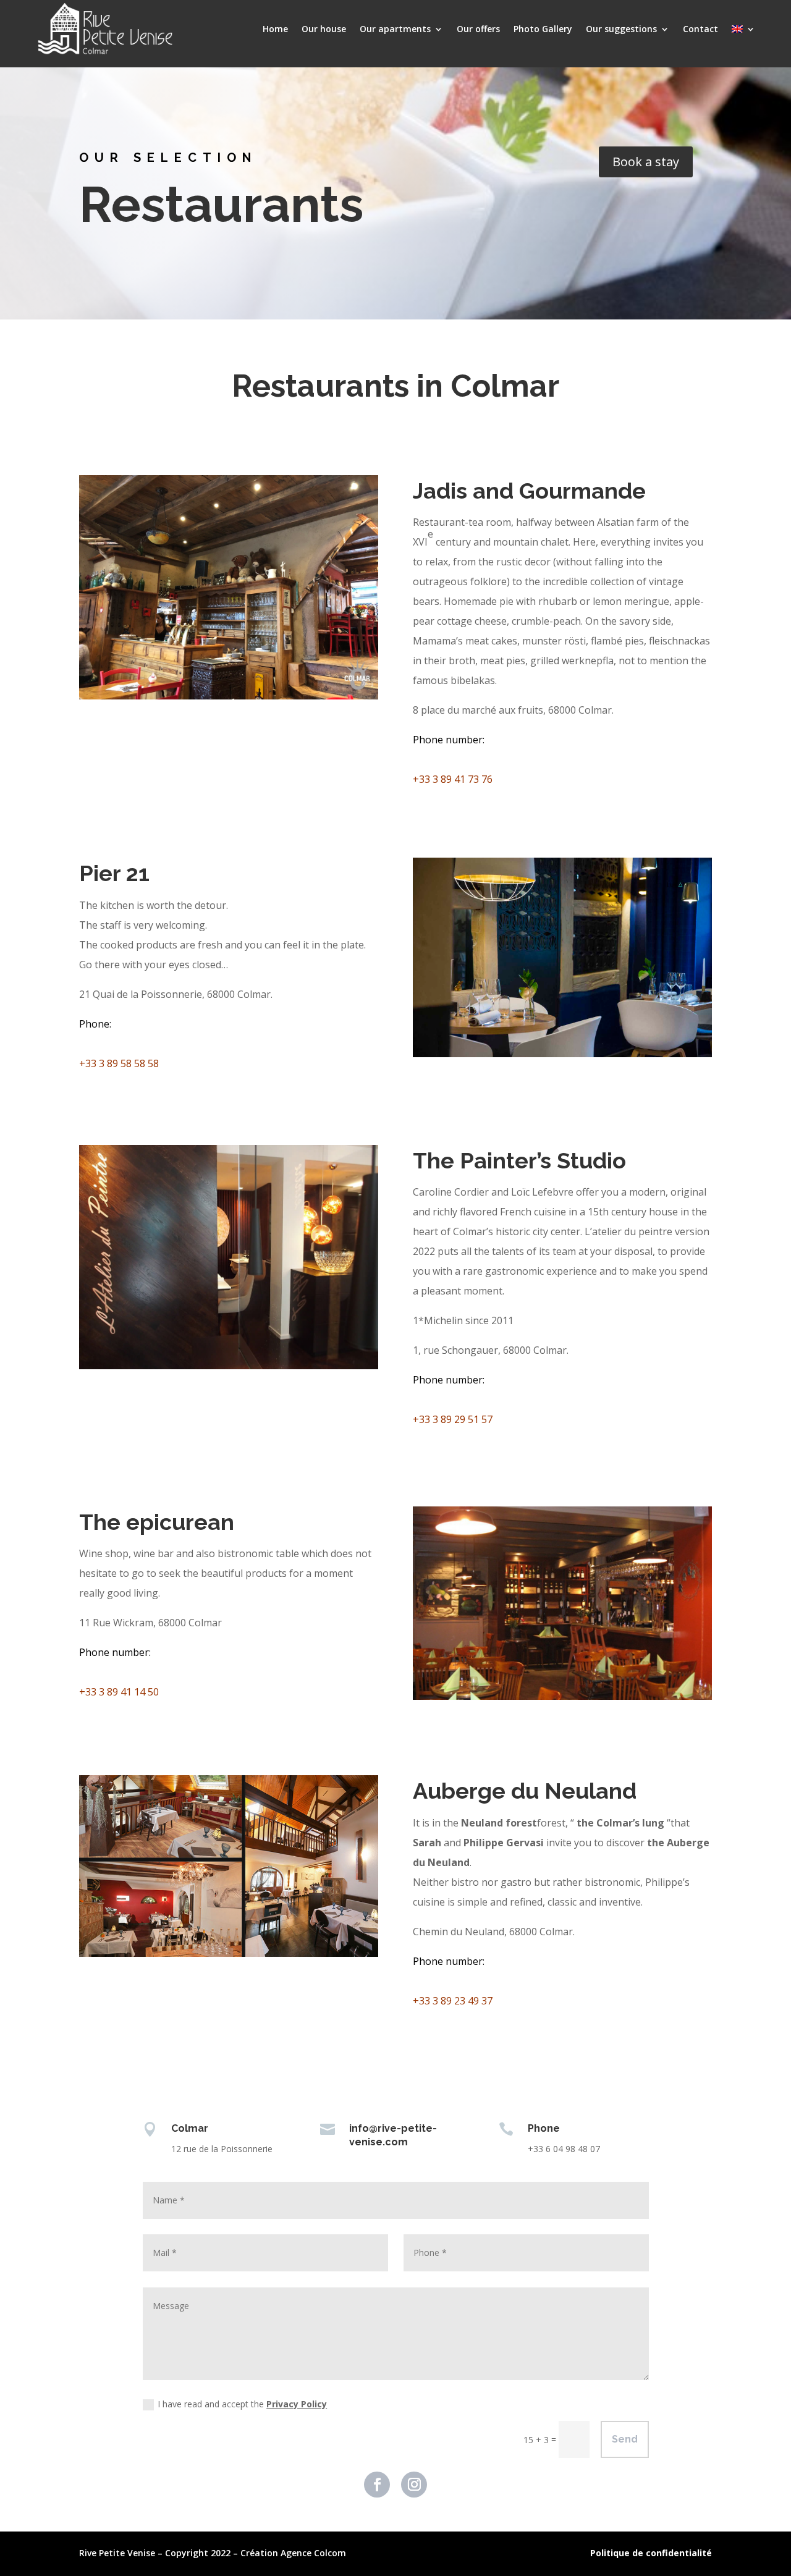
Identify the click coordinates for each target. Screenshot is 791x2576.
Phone (94, 1024)
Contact (700, 29)
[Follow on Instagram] (414, 2485)
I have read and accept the (242, 2404)
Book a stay (646, 162)
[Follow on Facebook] (377, 2485)
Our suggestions (621, 29)
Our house (324, 29)
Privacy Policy (297, 2404)
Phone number (448, 740)
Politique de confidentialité (651, 2553)
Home (275, 29)
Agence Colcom (313, 2553)
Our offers (478, 29)
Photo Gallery (543, 29)
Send (625, 2439)
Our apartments (395, 29)
